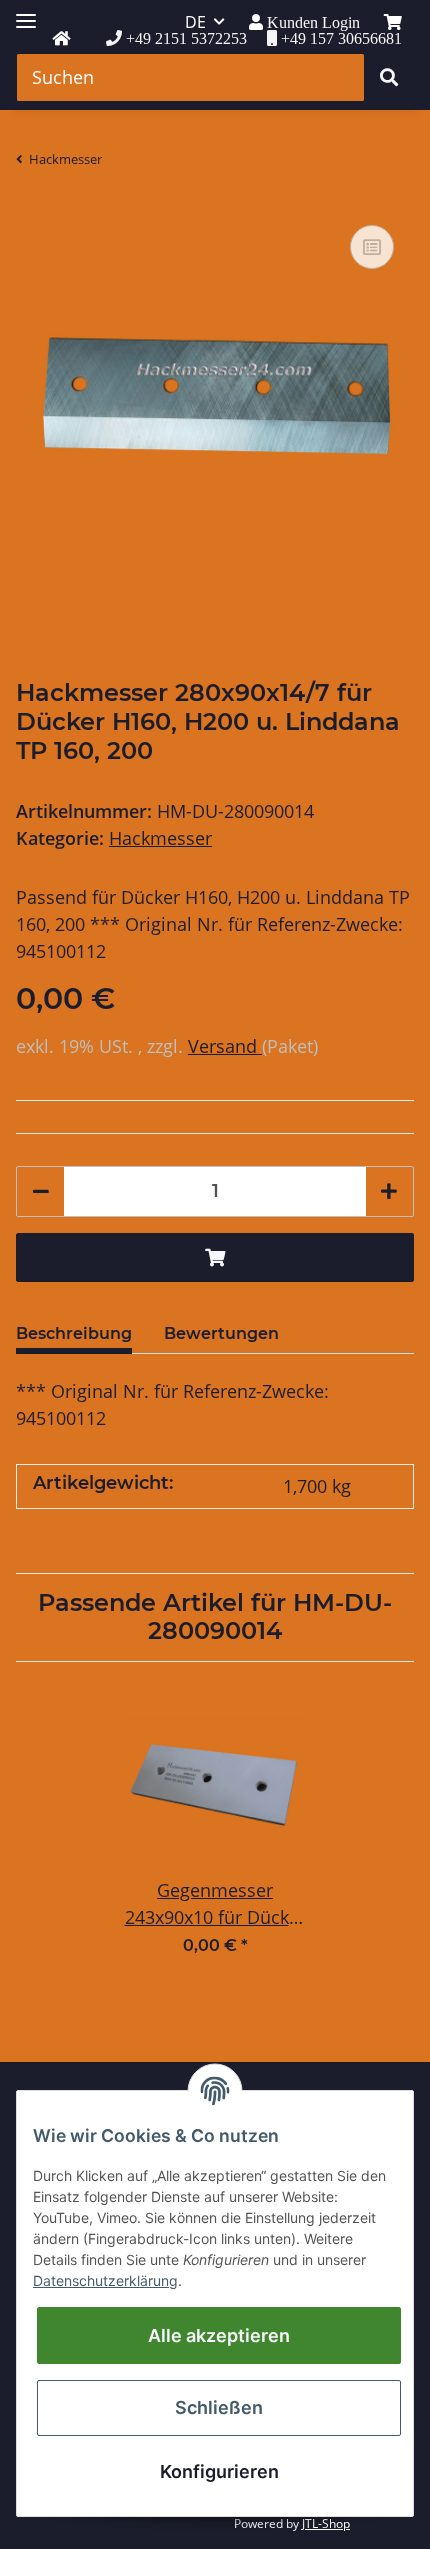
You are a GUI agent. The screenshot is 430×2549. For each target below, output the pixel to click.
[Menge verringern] (41, 1191)
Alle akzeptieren (219, 2335)
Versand (225, 1046)
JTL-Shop (326, 2523)
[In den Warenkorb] (215, 1257)
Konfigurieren (219, 2471)
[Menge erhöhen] (389, 1191)
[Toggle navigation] (26, 12)
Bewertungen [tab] (221, 1333)
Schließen (219, 2407)
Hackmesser (160, 838)
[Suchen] (389, 77)
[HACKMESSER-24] (61, 39)
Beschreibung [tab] (74, 1333)
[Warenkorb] (393, 22)
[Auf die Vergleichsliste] (372, 247)
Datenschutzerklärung (105, 2280)
